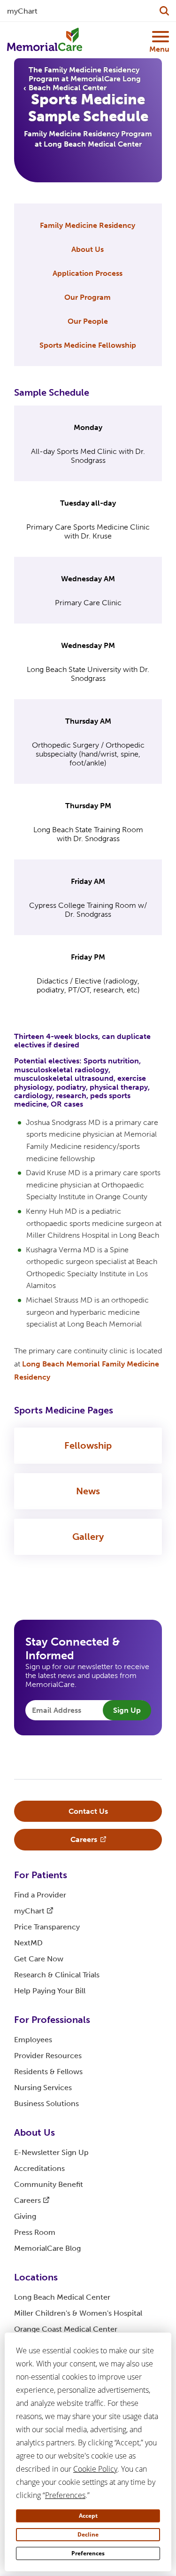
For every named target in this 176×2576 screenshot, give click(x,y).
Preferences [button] (65, 2495)
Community (49, 2184)
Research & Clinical (57, 1975)
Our (88, 297)
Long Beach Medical (62, 2297)
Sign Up (127, 1710)
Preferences (88, 2553)
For (41, 1875)
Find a (40, 1895)
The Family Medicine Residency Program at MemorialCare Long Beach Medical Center (85, 79)
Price (47, 1927)
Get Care (39, 1959)
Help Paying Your (50, 1991)
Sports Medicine (88, 345)
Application (88, 273)
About (88, 249)
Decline (88, 2534)
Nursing (43, 2088)
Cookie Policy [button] (95, 2469)
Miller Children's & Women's (78, 2313)
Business (46, 2104)
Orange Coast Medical (66, 2329)
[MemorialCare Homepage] (45, 40)
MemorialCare (47, 2248)
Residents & (48, 2072)
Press (35, 2232)
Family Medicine (88, 225)
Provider (48, 2056)
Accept (88, 2516)
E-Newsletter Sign (51, 2152)
